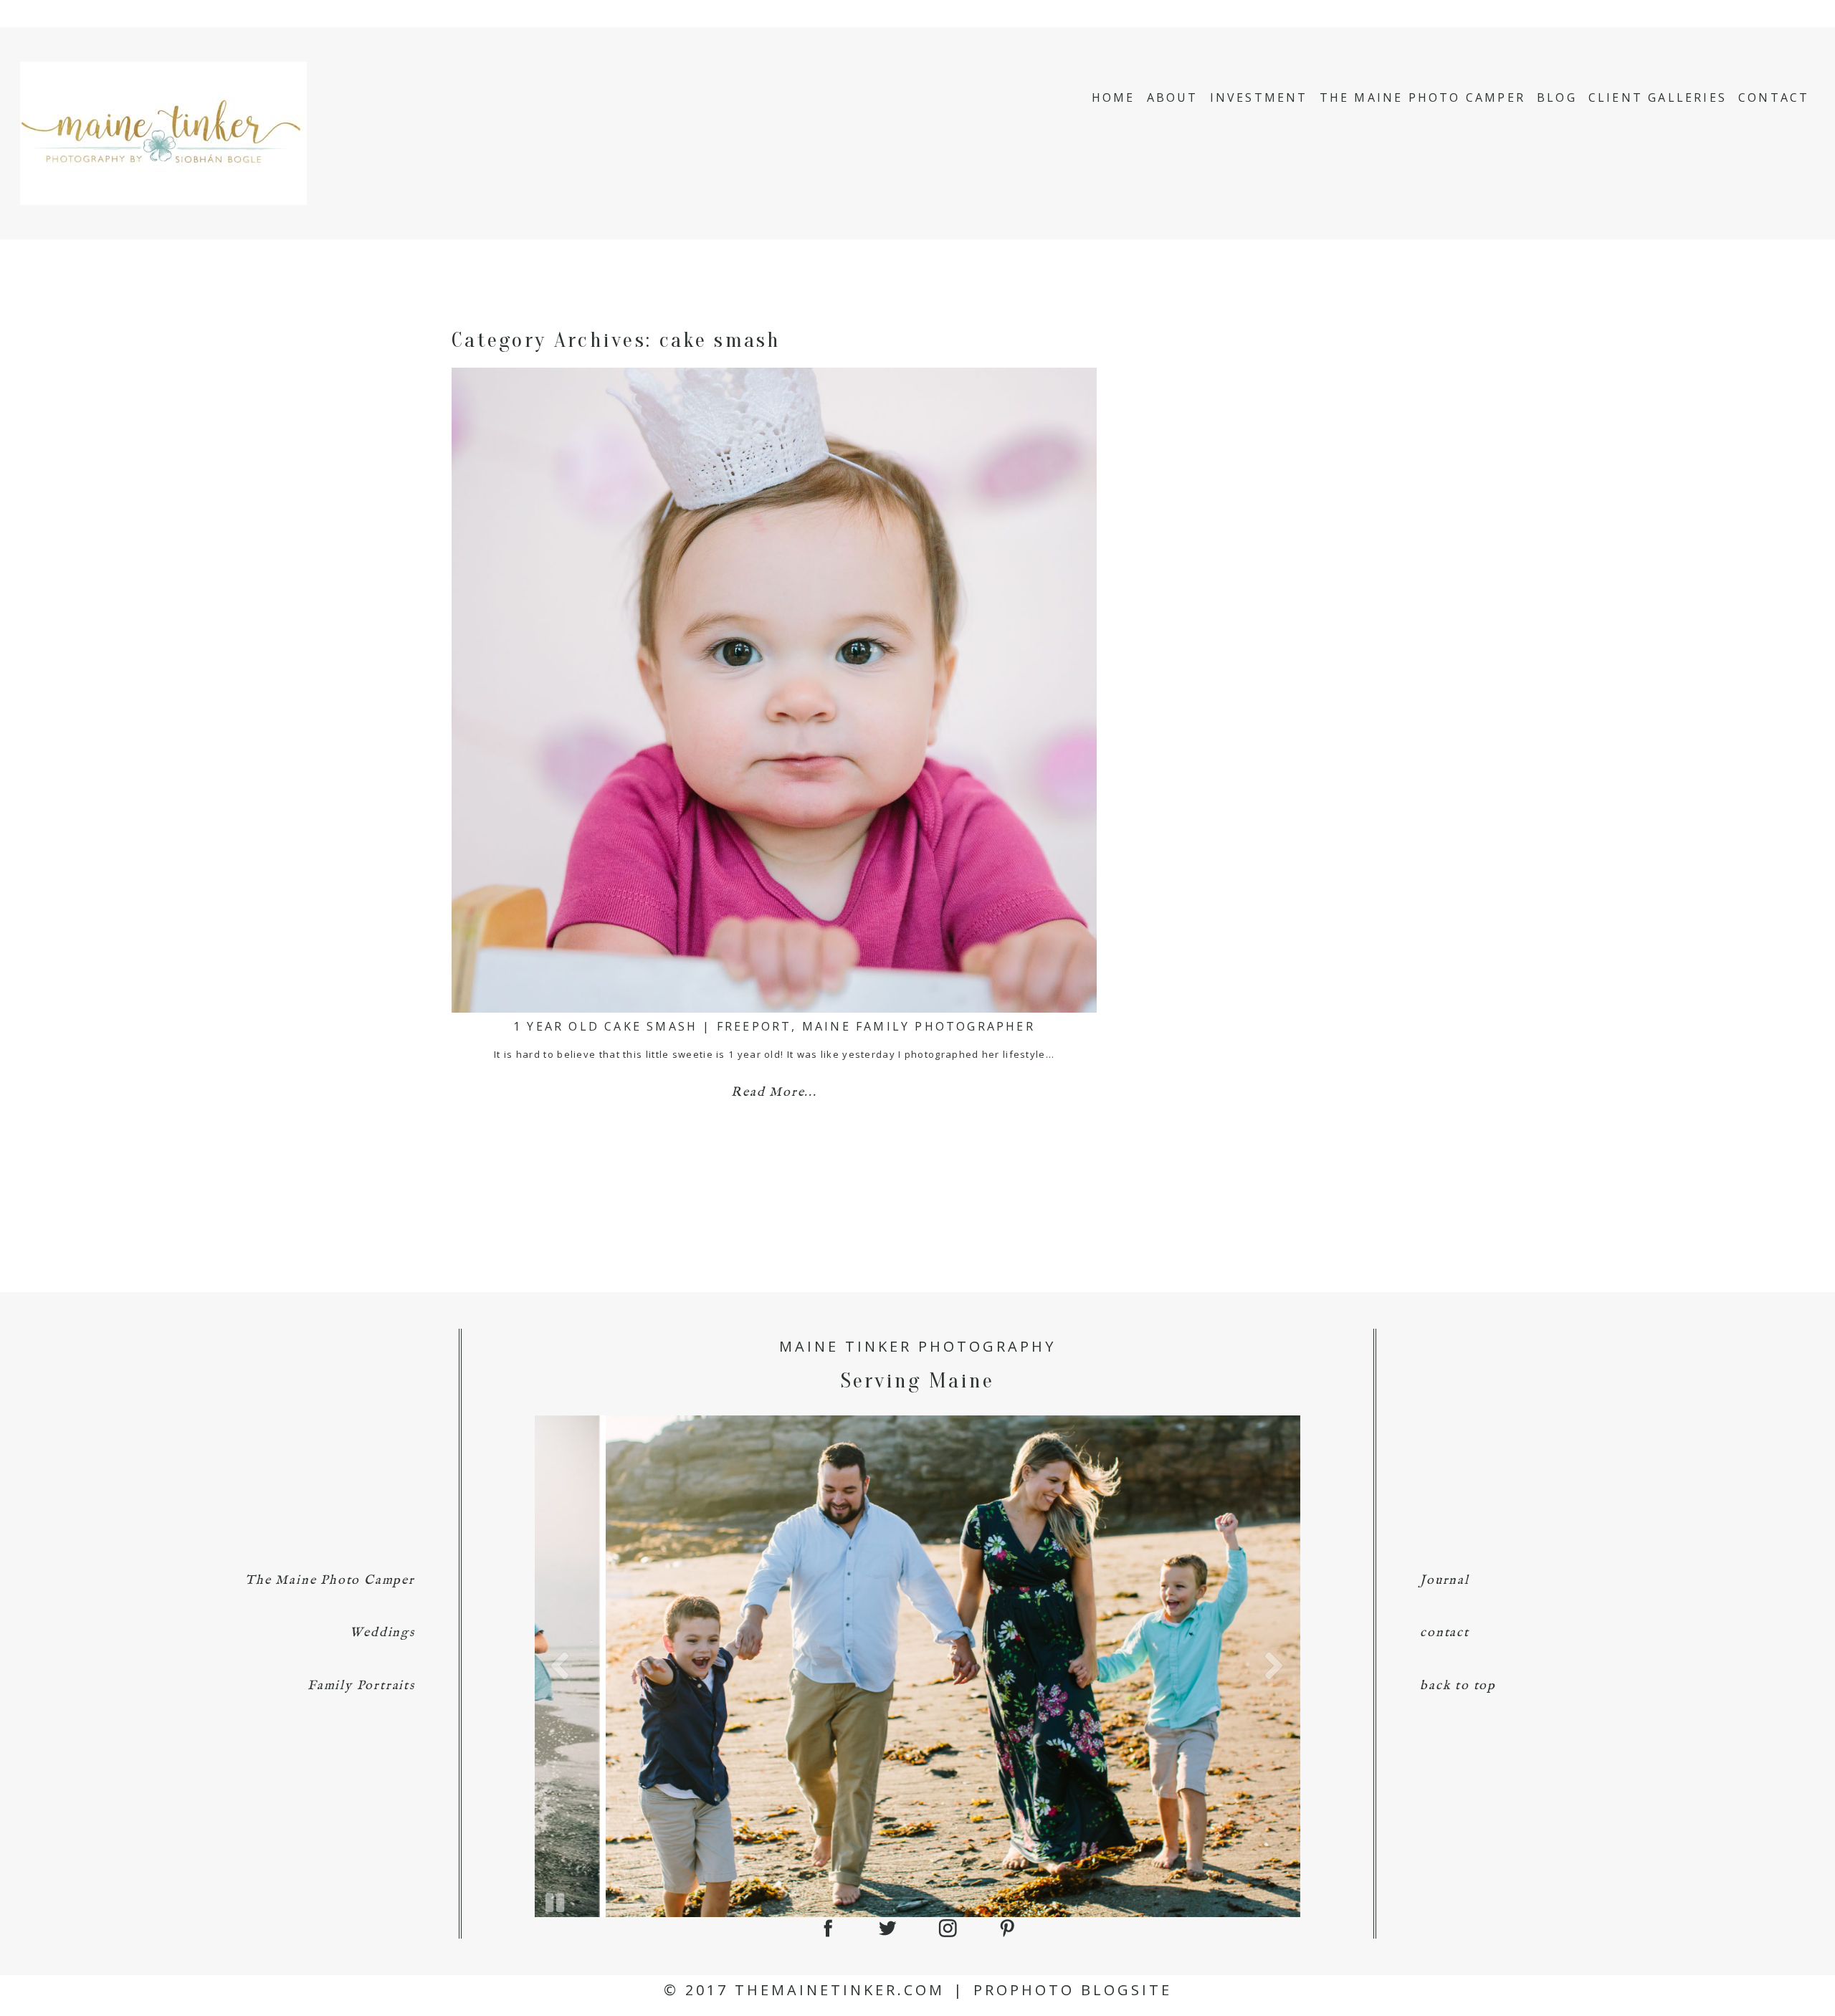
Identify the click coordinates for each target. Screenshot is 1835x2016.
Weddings (382, 1633)
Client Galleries (1658, 97)
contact (1445, 1633)
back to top (1458, 1686)
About (1173, 97)
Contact (1774, 97)
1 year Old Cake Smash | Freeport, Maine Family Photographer (774, 1026)
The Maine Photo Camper (1422, 97)
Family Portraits (361, 1686)
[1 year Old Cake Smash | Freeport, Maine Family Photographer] (774, 690)
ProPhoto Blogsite (1073, 1990)
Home (1114, 97)
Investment (1259, 97)
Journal (1445, 1581)
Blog (1557, 97)
